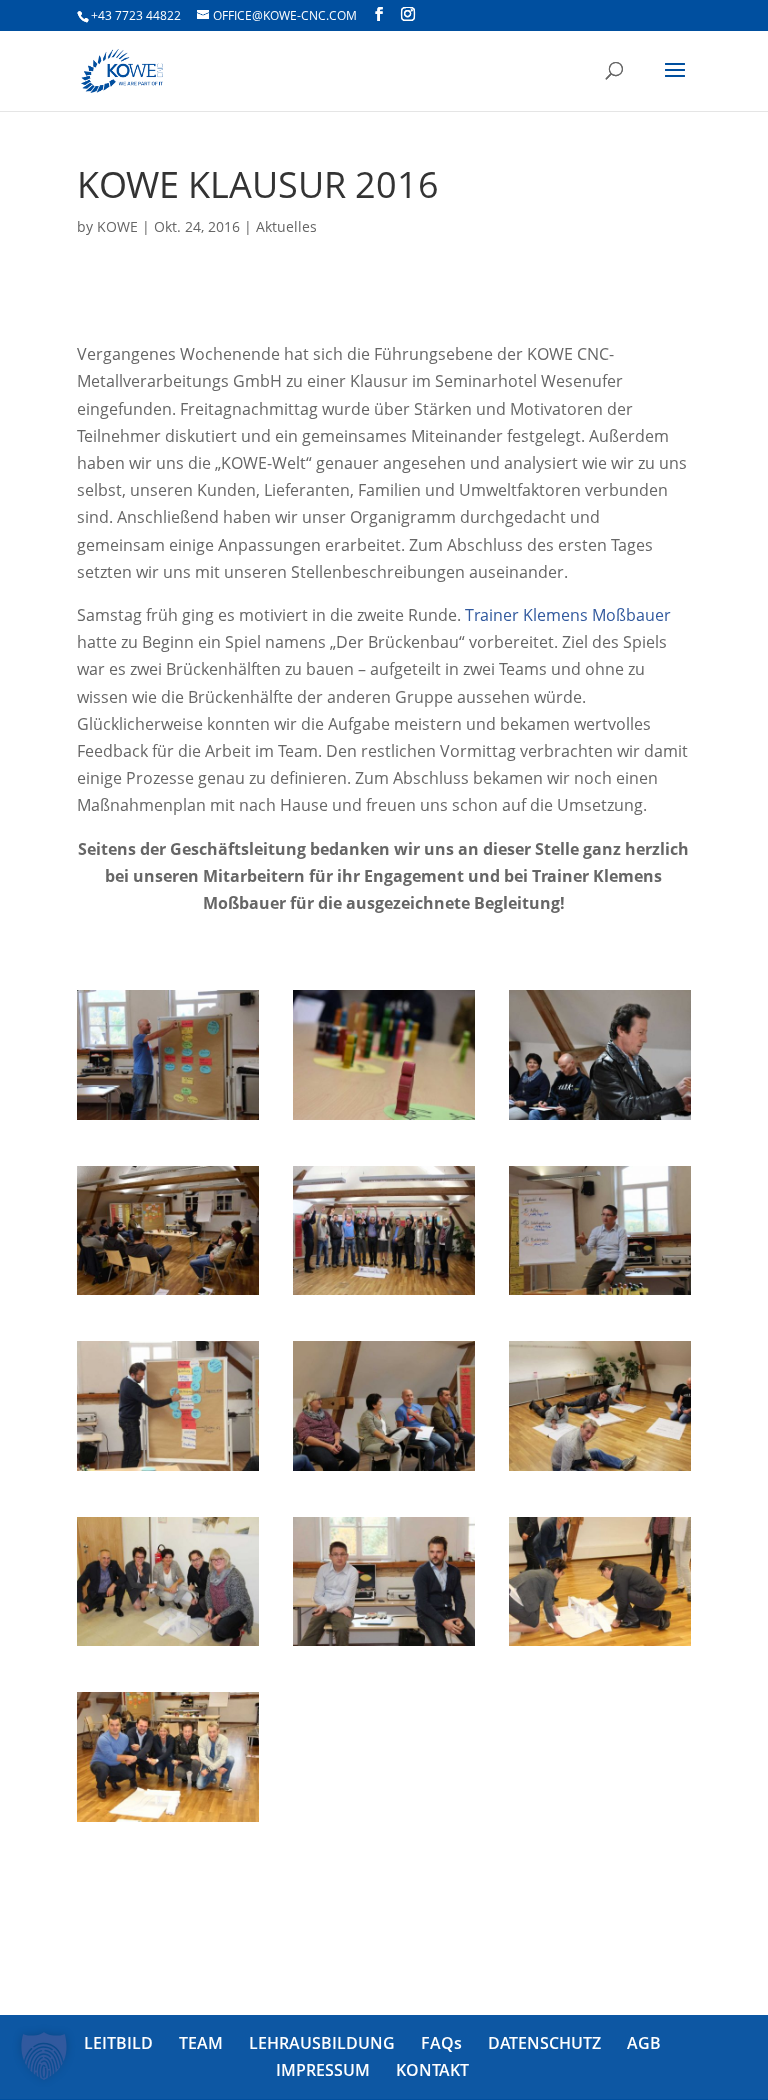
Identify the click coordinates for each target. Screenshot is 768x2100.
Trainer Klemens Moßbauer (568, 615)
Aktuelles (286, 226)
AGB (644, 2043)
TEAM (201, 2043)
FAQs (441, 2043)
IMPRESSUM (323, 2070)
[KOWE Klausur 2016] (168, 1120)
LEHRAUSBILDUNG (322, 2043)
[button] (44, 2056)
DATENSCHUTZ (544, 2043)
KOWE (117, 226)
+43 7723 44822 (136, 15)
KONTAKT (432, 2070)
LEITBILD (118, 2043)
